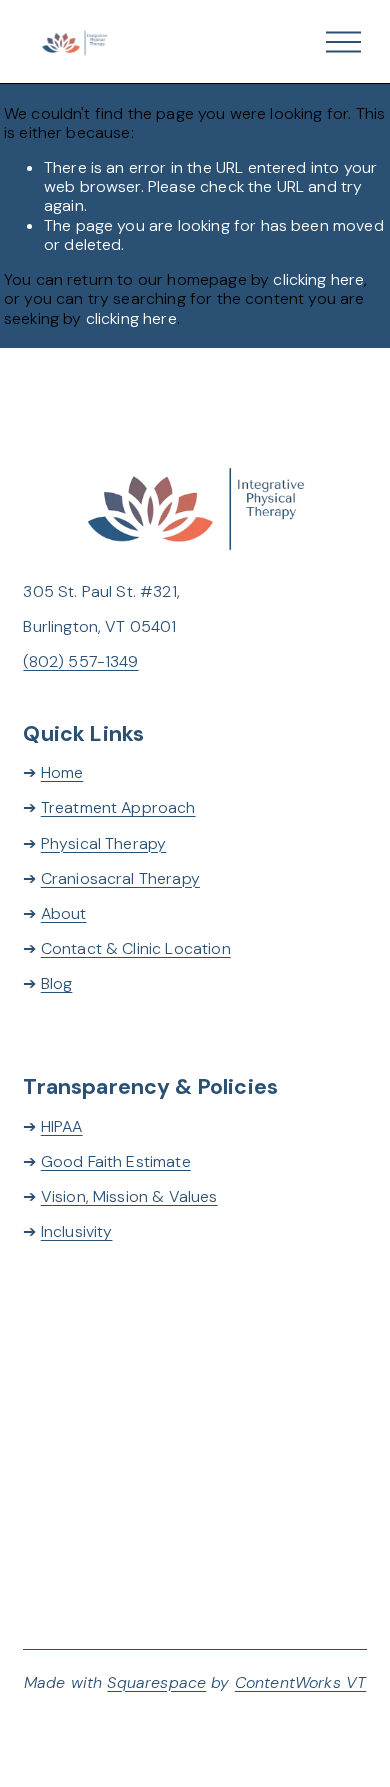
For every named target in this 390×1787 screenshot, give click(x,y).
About (64, 913)
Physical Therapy (104, 843)
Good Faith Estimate (116, 1161)
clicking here (318, 279)
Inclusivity (77, 1231)
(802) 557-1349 (80, 661)
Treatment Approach (118, 807)
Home (62, 772)
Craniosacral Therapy (120, 878)
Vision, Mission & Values (129, 1196)
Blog (57, 983)
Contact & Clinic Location (136, 948)
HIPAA (62, 1126)
